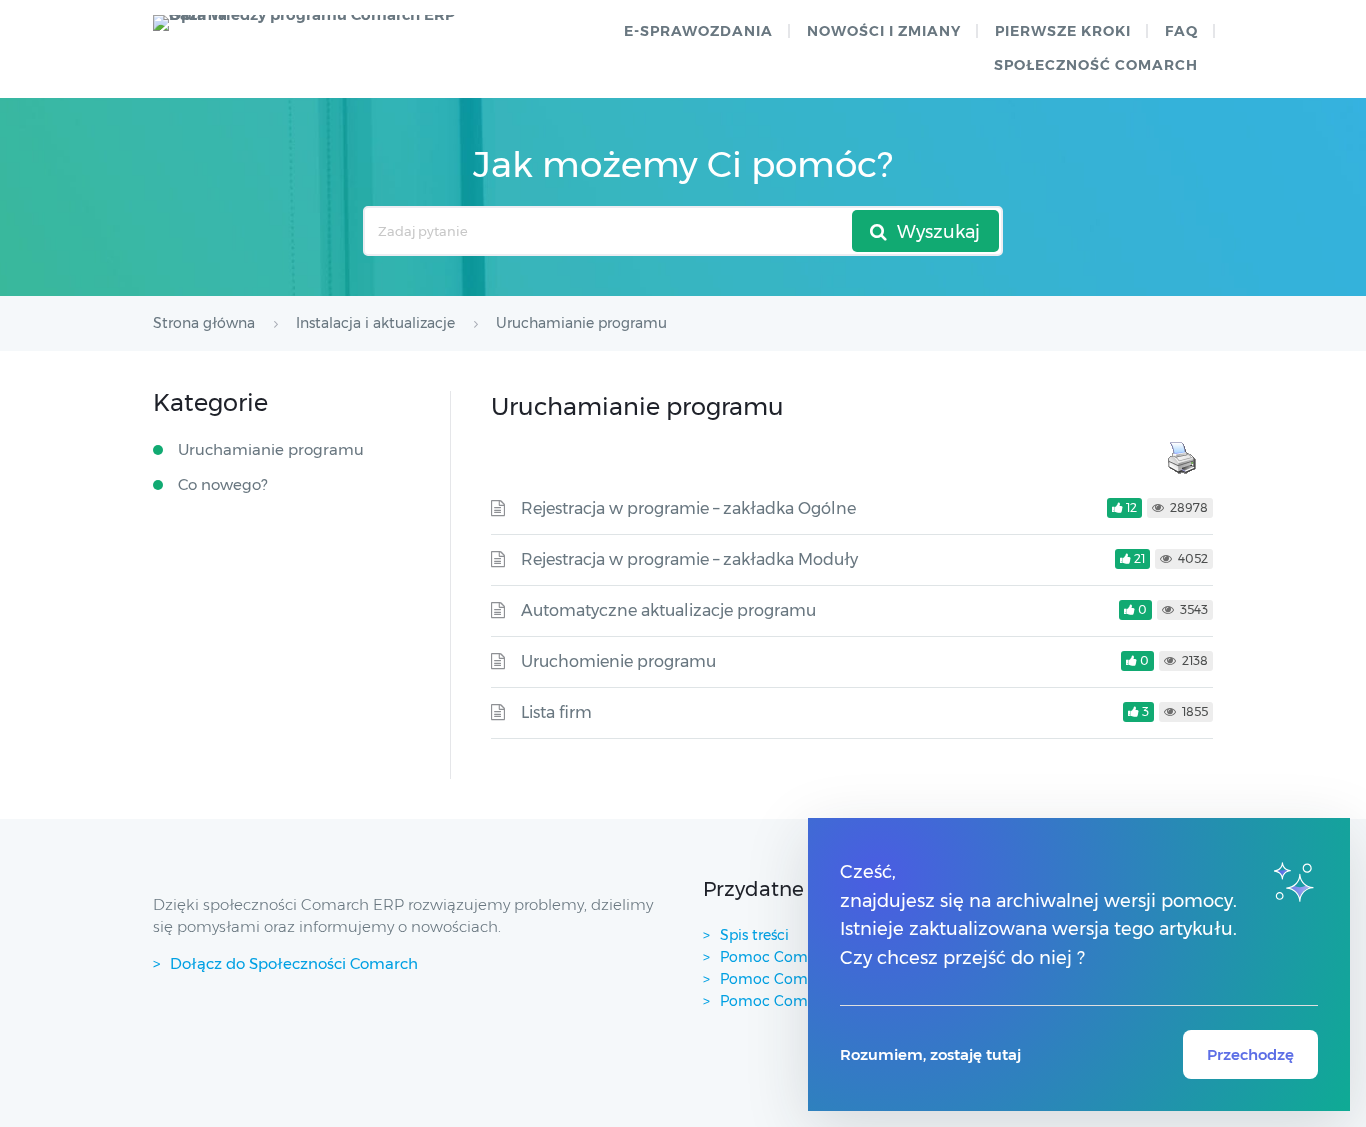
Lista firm (556, 712)
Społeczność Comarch (1096, 65)
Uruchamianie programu (271, 449)
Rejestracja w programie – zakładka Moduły (689, 559)
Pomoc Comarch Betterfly (812, 957)
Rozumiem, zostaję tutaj (930, 1054)
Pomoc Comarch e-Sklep (806, 979)
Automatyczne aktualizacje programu (668, 610)
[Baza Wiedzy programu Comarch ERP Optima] (313, 23)
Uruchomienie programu (618, 661)
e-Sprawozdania (698, 31)
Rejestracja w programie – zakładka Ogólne (688, 508)
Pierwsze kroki (1063, 31)
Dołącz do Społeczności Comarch (294, 963)
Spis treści (754, 935)
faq (1181, 31)
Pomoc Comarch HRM (798, 1001)
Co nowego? (222, 484)
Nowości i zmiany (884, 31)
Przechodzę (1250, 1054)
